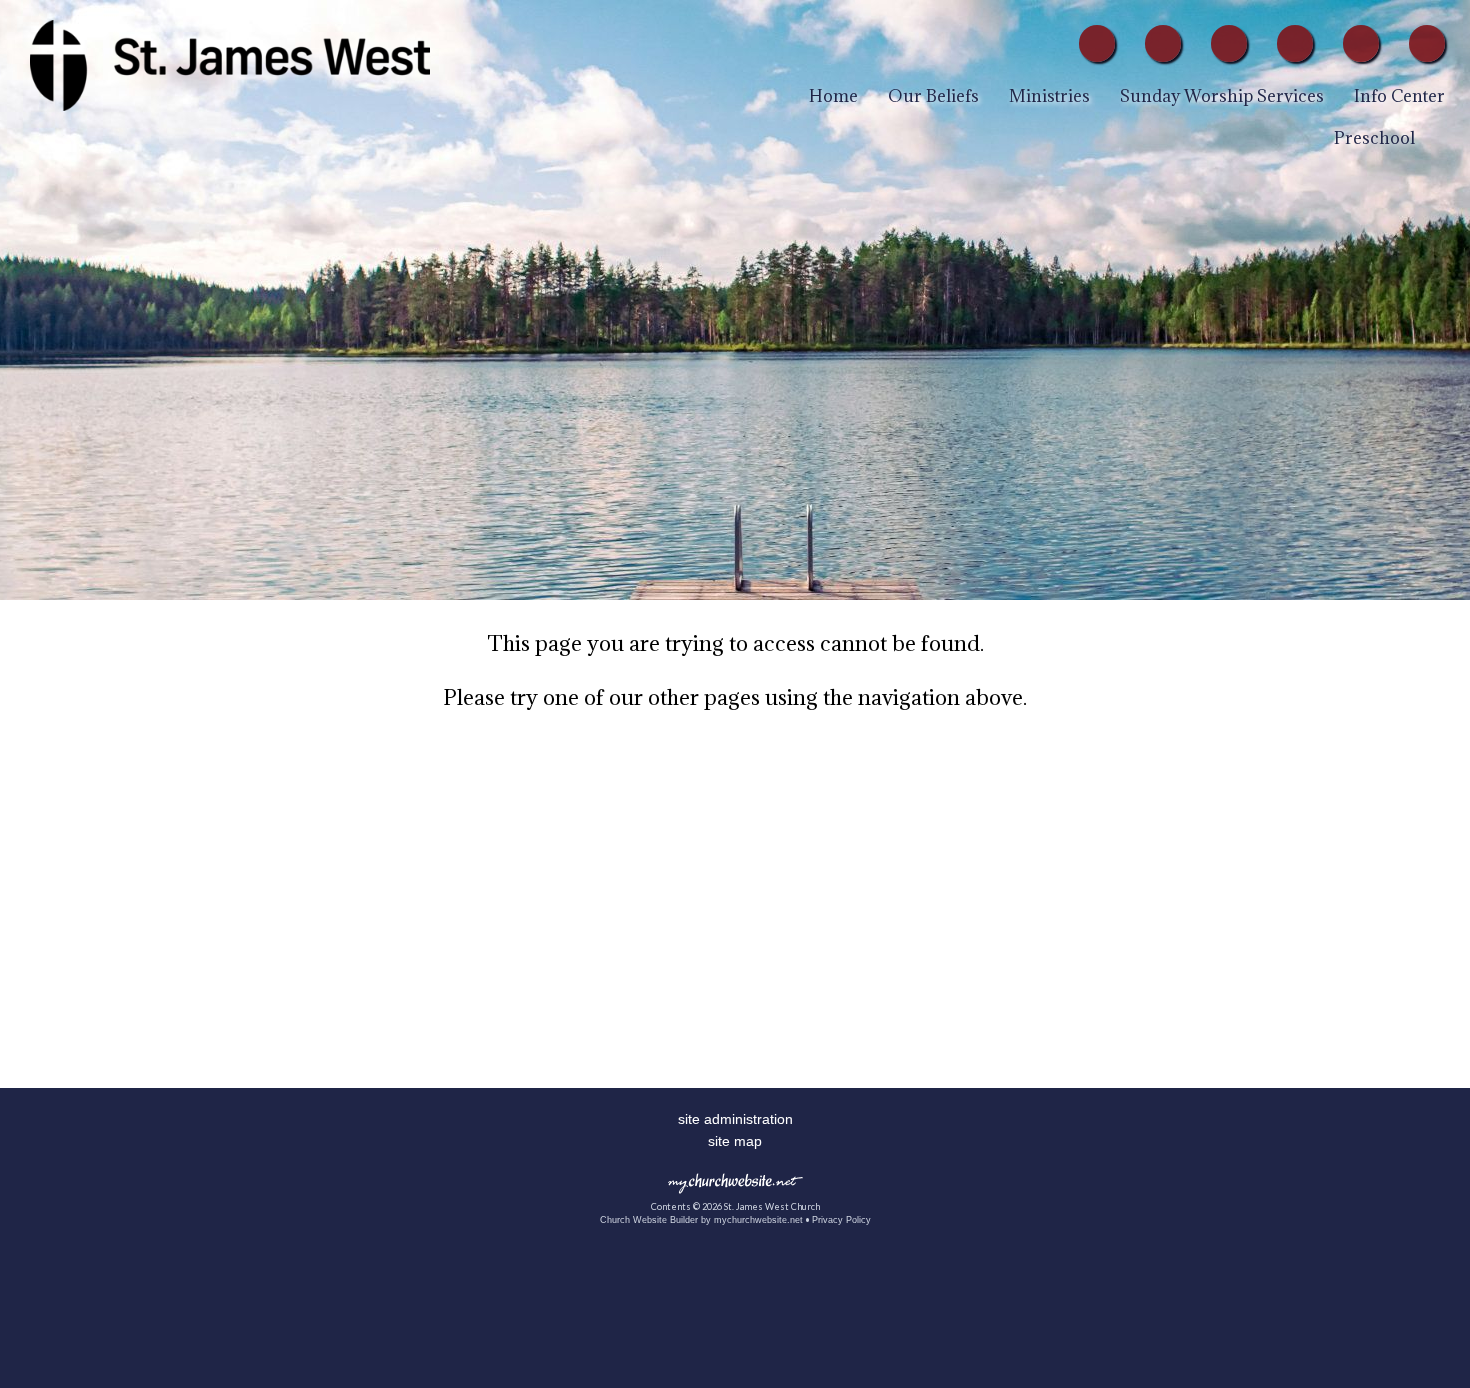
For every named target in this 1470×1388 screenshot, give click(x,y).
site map (735, 1141)
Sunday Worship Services (1222, 96)
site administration (735, 1119)
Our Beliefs (933, 96)
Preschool (1374, 138)
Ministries (1049, 96)
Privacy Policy (841, 1220)
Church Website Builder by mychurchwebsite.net (701, 1220)
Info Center (1399, 96)
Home (833, 96)
